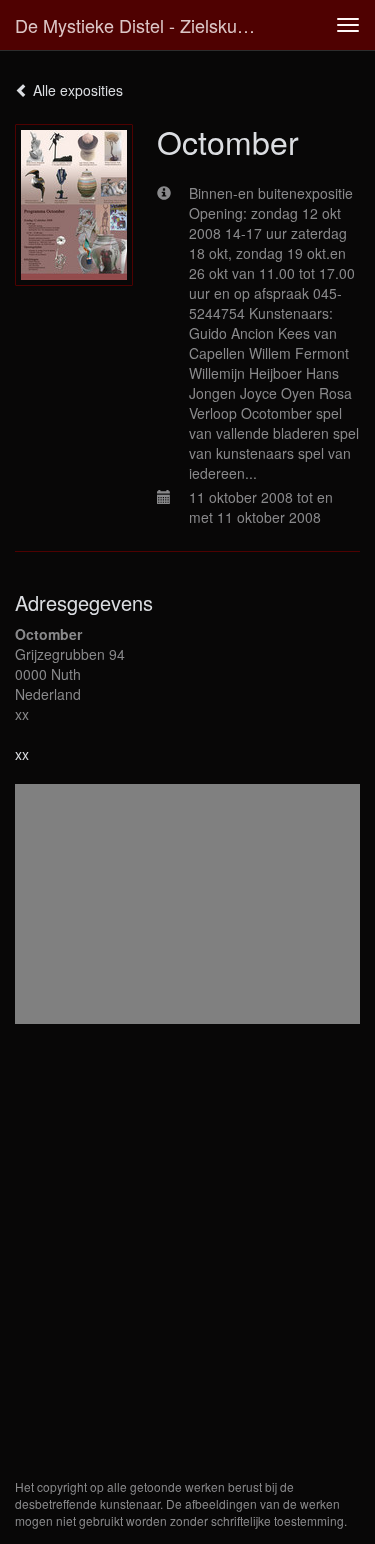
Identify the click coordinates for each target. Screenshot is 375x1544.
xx (22, 754)
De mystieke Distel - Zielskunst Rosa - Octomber (143, 25)
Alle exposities (76, 90)
